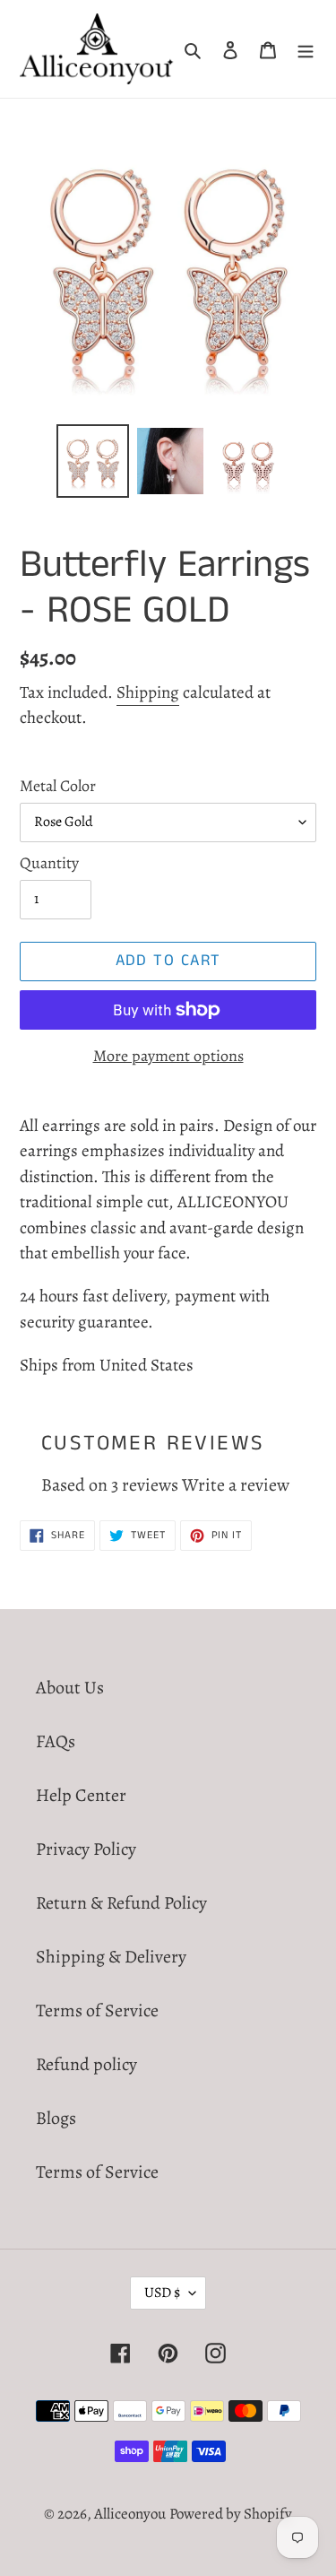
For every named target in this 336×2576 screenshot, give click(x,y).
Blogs (56, 2118)
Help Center (81, 1795)
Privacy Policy (86, 1849)
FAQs (56, 1741)
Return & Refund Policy (121, 1903)
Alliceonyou (130, 2514)
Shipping (148, 692)
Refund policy (86, 2064)
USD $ (162, 2293)
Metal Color (58, 786)
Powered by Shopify (231, 2514)
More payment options (168, 1056)
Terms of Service (97, 2010)
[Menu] (306, 49)
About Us (70, 1688)
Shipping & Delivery (111, 1957)
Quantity (49, 863)
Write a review (236, 1485)
